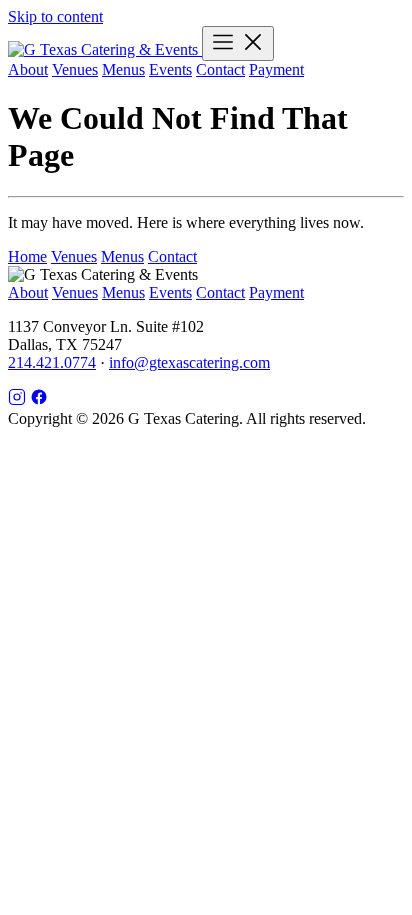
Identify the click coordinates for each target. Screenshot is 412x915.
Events (170, 69)
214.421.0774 (52, 362)
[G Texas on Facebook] (39, 400)
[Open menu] (238, 43)
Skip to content (55, 16)
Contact (220, 69)
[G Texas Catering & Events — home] (105, 49)
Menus (123, 69)
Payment (276, 69)
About (28, 69)
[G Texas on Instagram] (17, 400)
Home (27, 256)
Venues (75, 69)
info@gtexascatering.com (189, 362)
